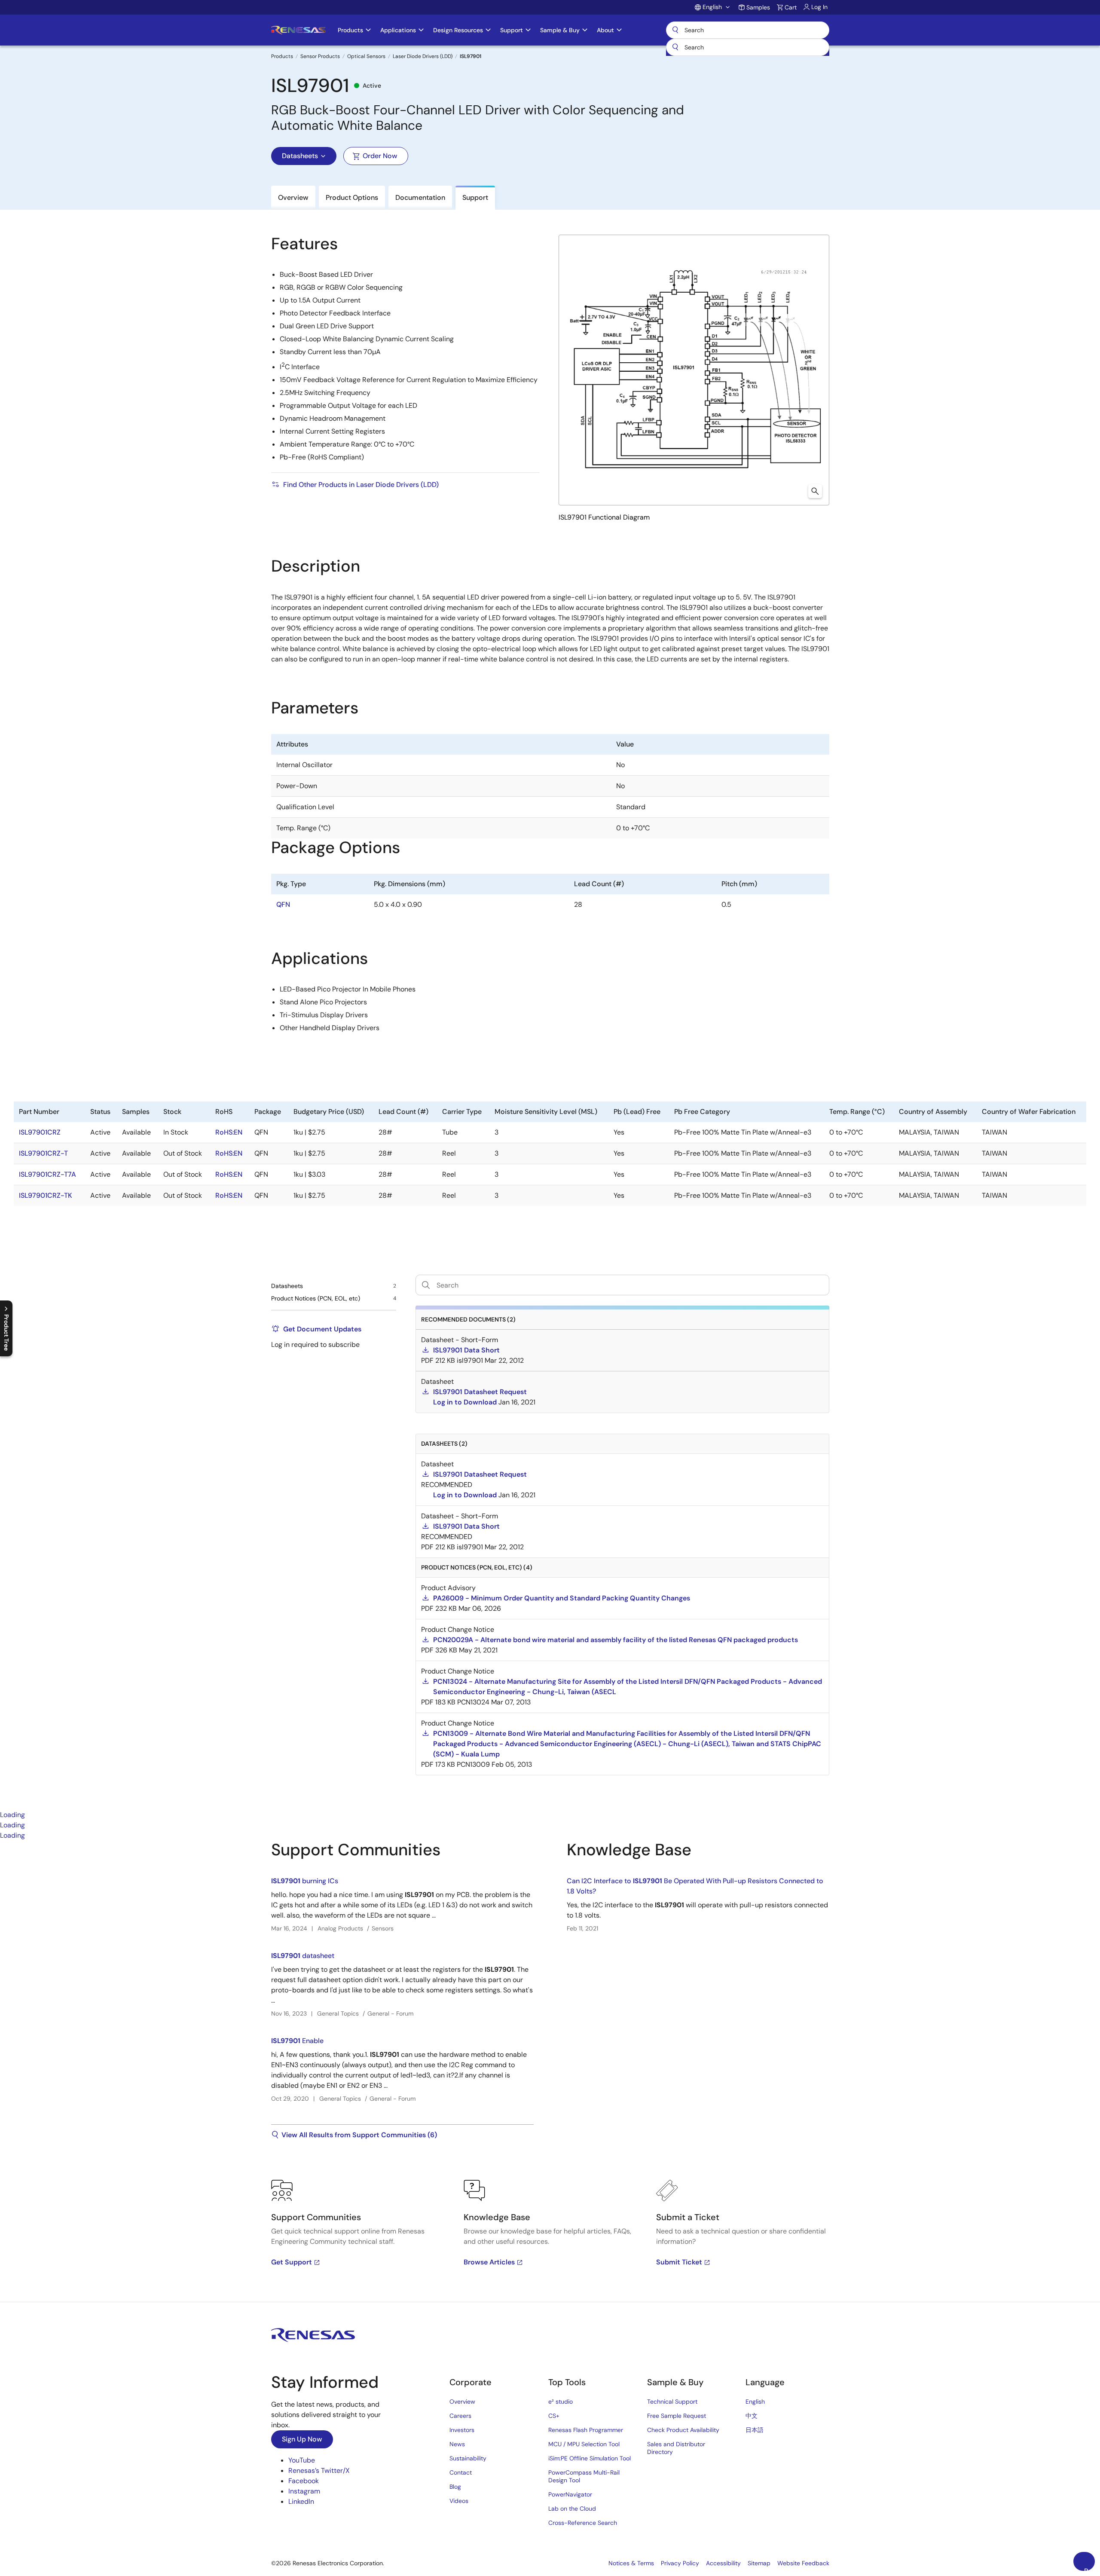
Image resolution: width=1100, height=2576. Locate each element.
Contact (461, 2472)
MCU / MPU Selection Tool (584, 2444)
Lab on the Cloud (572, 2509)
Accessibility (723, 2563)
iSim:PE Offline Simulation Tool (590, 2458)
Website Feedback (803, 2563)
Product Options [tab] (352, 197)
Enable (297, 2041)
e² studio (561, 2402)
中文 (752, 2416)
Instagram (304, 2491)
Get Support (292, 2262)
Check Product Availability (683, 2430)
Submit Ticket (679, 2262)
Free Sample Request (677, 2416)
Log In (819, 7)
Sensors (383, 1928)
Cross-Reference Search (583, 2523)
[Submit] (675, 47)
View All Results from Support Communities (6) (359, 2135)
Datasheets (300, 156)
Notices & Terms (631, 2563)
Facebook (304, 2481)
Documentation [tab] (420, 197)
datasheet (303, 1956)
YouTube (302, 2460)
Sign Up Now (302, 2439)
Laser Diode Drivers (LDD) (423, 56)
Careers (460, 2416)
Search (748, 30)
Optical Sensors (366, 56)
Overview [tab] (293, 197)
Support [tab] (475, 197)
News (457, 2444)
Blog (455, 2487)
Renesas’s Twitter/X (319, 2470)
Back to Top (1089, 2569)
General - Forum (390, 2013)
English (755, 2402)
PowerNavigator (570, 2494)
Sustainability (468, 2458)
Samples (758, 7)
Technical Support (672, 2402)
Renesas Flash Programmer (586, 2430)
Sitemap (759, 2563)
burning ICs (305, 1881)
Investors (462, 2430)
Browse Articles (489, 2262)
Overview (462, 2402)
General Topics (338, 2013)
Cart (791, 7)
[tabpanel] (550, 2071)
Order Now (380, 156)
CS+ (554, 2416)
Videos (459, 2501)
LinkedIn (301, 2501)
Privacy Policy (680, 2563)
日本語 (755, 2430)
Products (282, 56)
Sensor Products (320, 56)
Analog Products (340, 1928)
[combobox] (748, 47)
